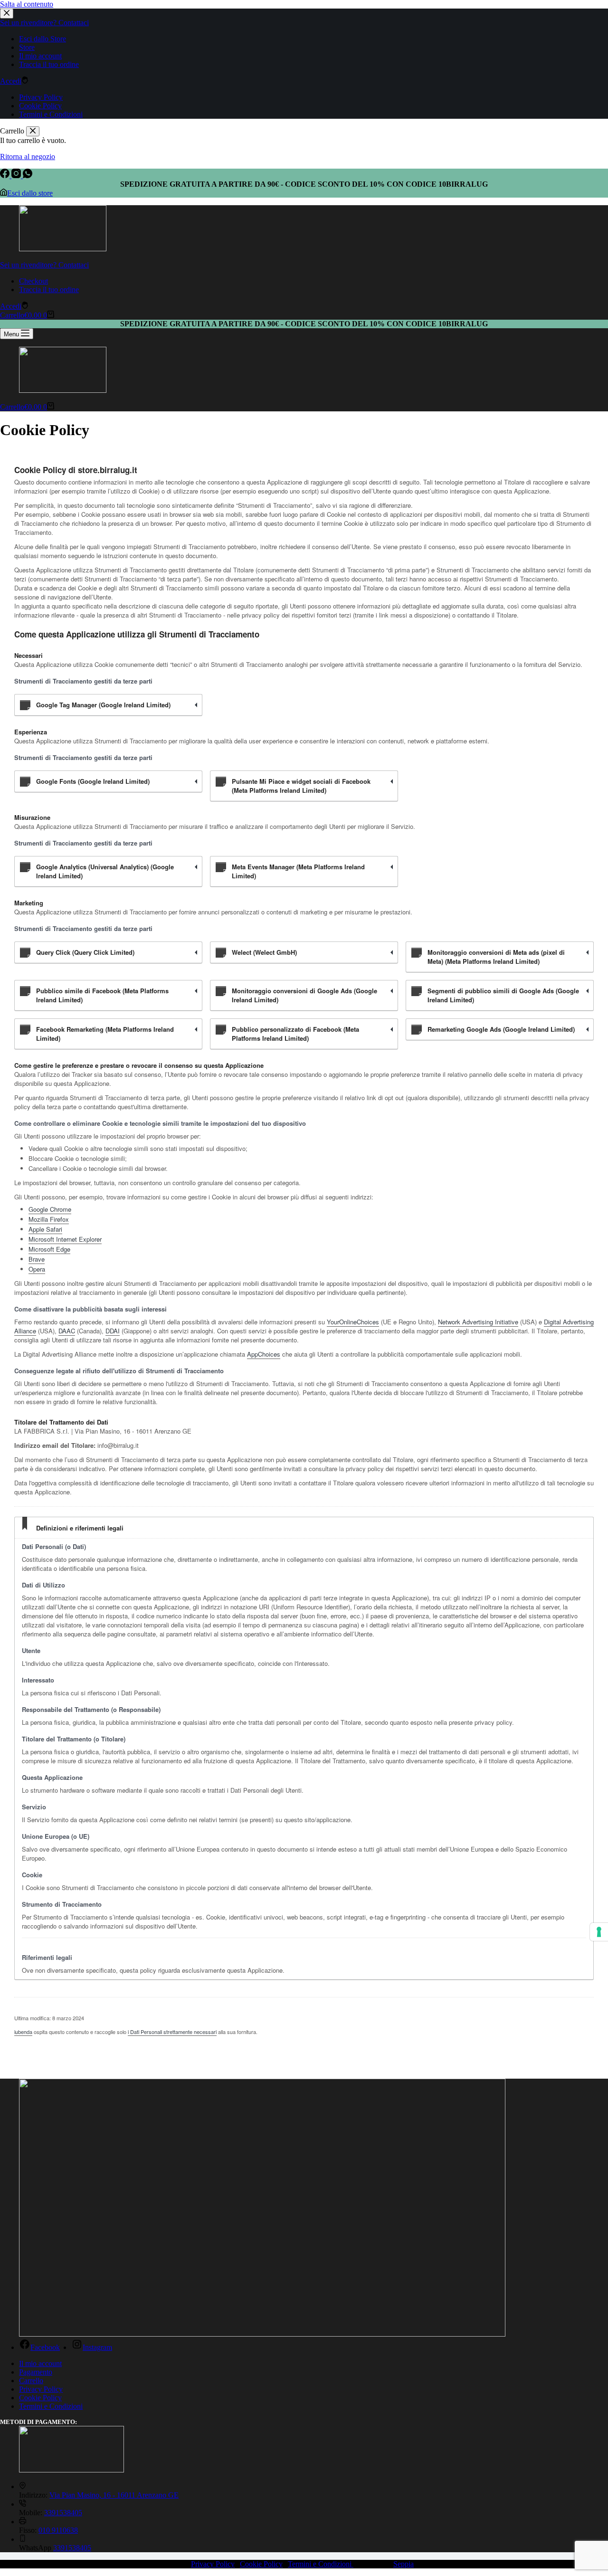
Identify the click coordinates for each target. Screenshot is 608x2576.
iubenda (23, 2032)
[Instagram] (17, 176)
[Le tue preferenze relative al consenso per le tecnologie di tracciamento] (599, 1932)
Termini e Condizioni (51, 2406)
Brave (37, 1259)
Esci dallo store (30, 193)
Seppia (404, 2564)
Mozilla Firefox (49, 1219)
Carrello (31, 2381)
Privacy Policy (41, 2389)
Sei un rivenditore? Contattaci (44, 265)
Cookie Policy (40, 2398)
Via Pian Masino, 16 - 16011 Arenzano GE (114, 2495)
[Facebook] (6, 176)
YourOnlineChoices (353, 1322)
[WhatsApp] (28, 176)
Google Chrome (50, 1209)
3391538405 (63, 2513)
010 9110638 (58, 2530)
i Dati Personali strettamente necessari (172, 2032)
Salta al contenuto (27, 4)
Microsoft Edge (49, 1249)
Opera (37, 1269)
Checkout (33, 281)
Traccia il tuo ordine (49, 290)
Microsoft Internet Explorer (65, 1239)
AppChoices (264, 1354)
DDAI (113, 1331)
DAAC (67, 1331)
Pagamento (36, 2372)
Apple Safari (45, 1229)
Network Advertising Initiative (478, 1322)
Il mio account (40, 2363)
